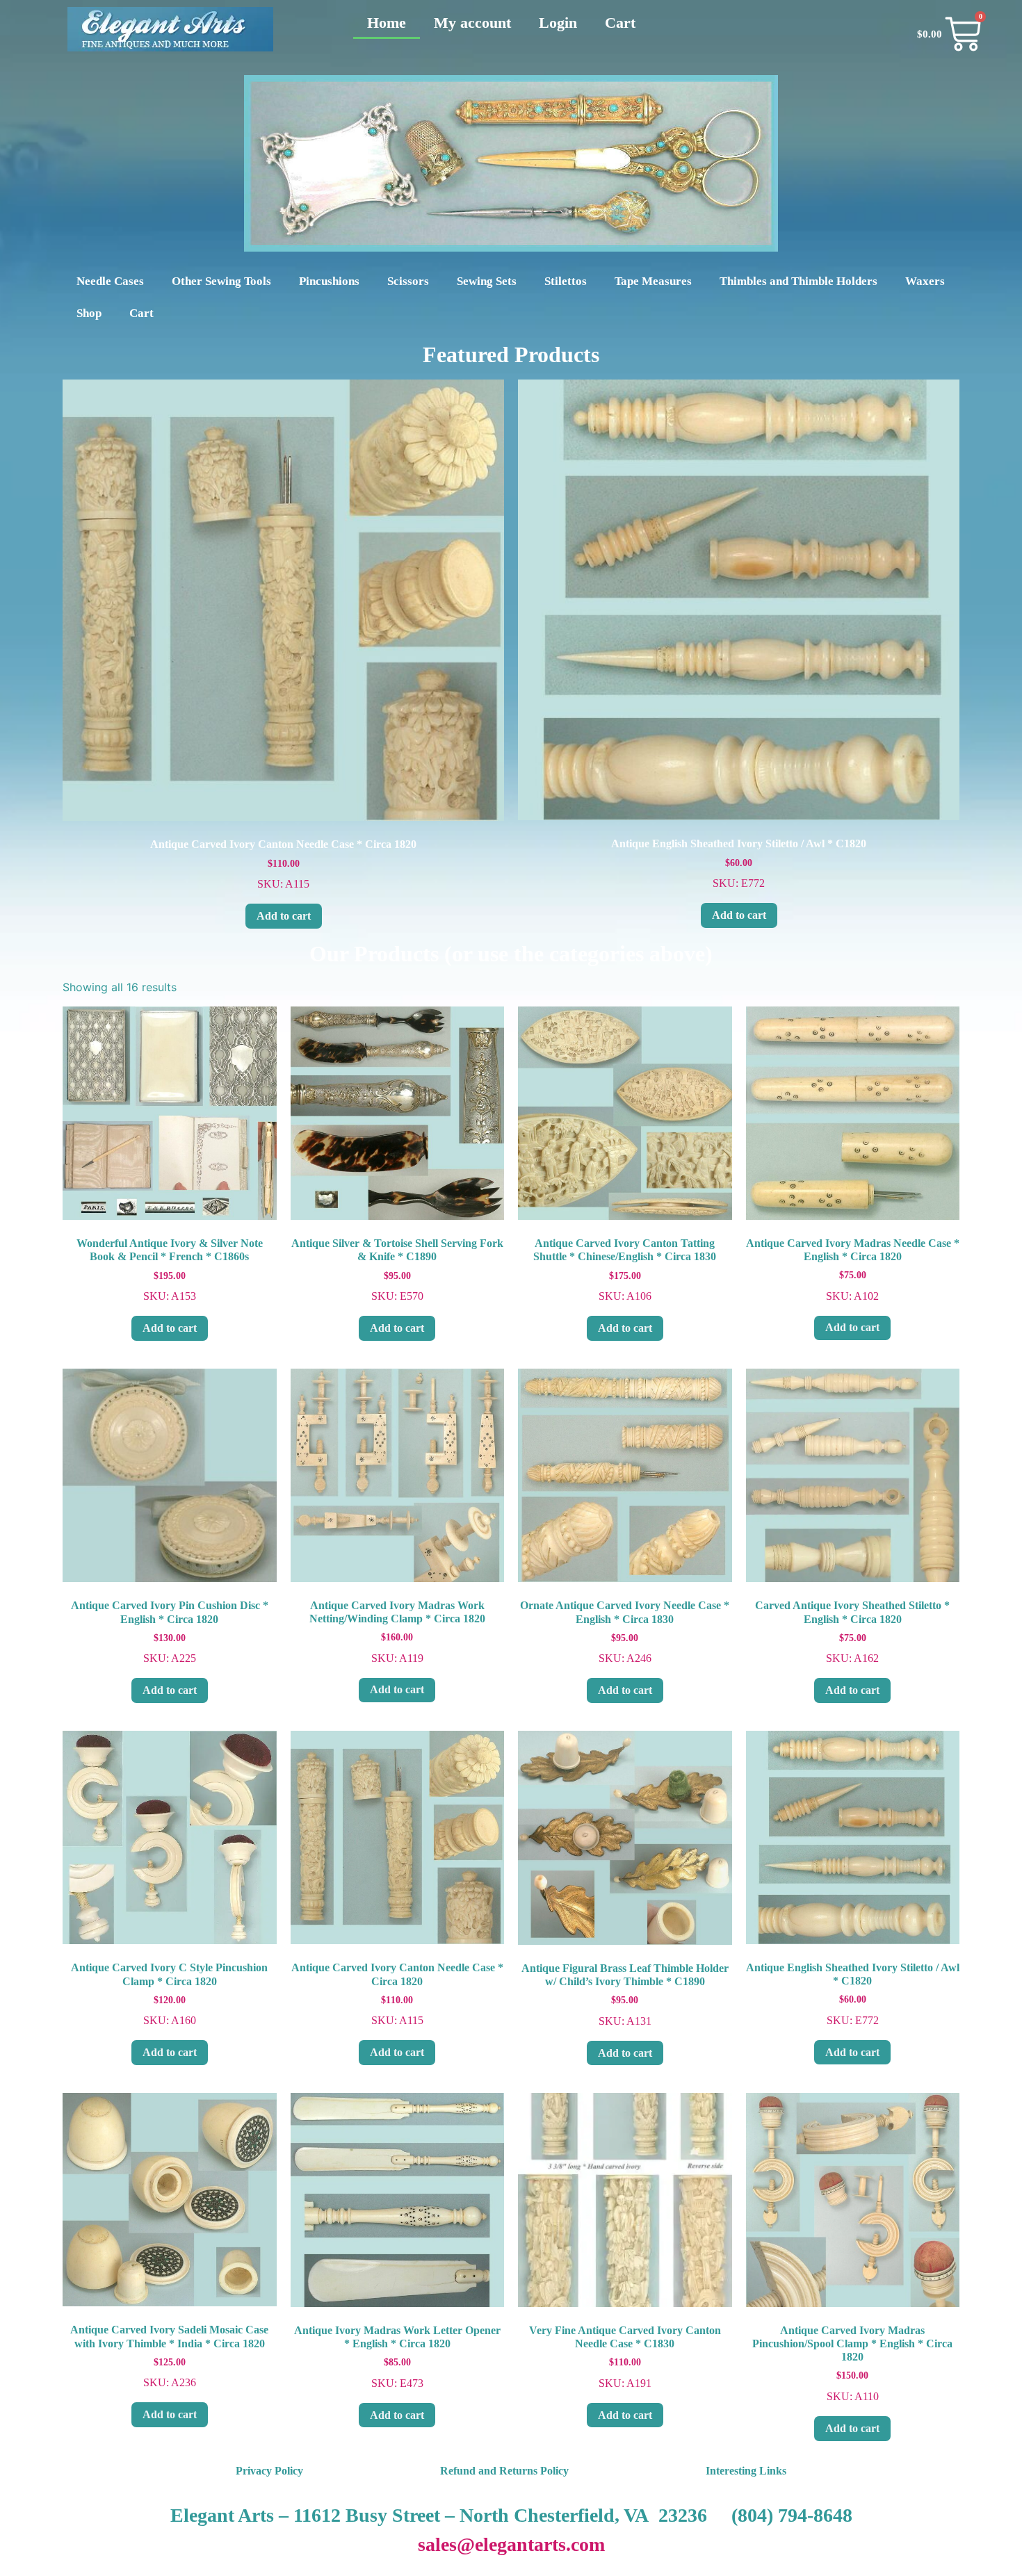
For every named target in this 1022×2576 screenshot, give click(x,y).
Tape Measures (653, 281)
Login (558, 23)
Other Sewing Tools (221, 281)
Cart (620, 23)
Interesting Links (746, 2471)
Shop (89, 313)
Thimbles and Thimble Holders (798, 281)
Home (387, 23)
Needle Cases (110, 281)
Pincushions (329, 281)
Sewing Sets (487, 281)
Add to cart (284, 916)
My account (472, 23)
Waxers (925, 281)
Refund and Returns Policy (504, 2471)
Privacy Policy (269, 2471)
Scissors (408, 281)
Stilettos (566, 281)
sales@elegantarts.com (511, 2544)
